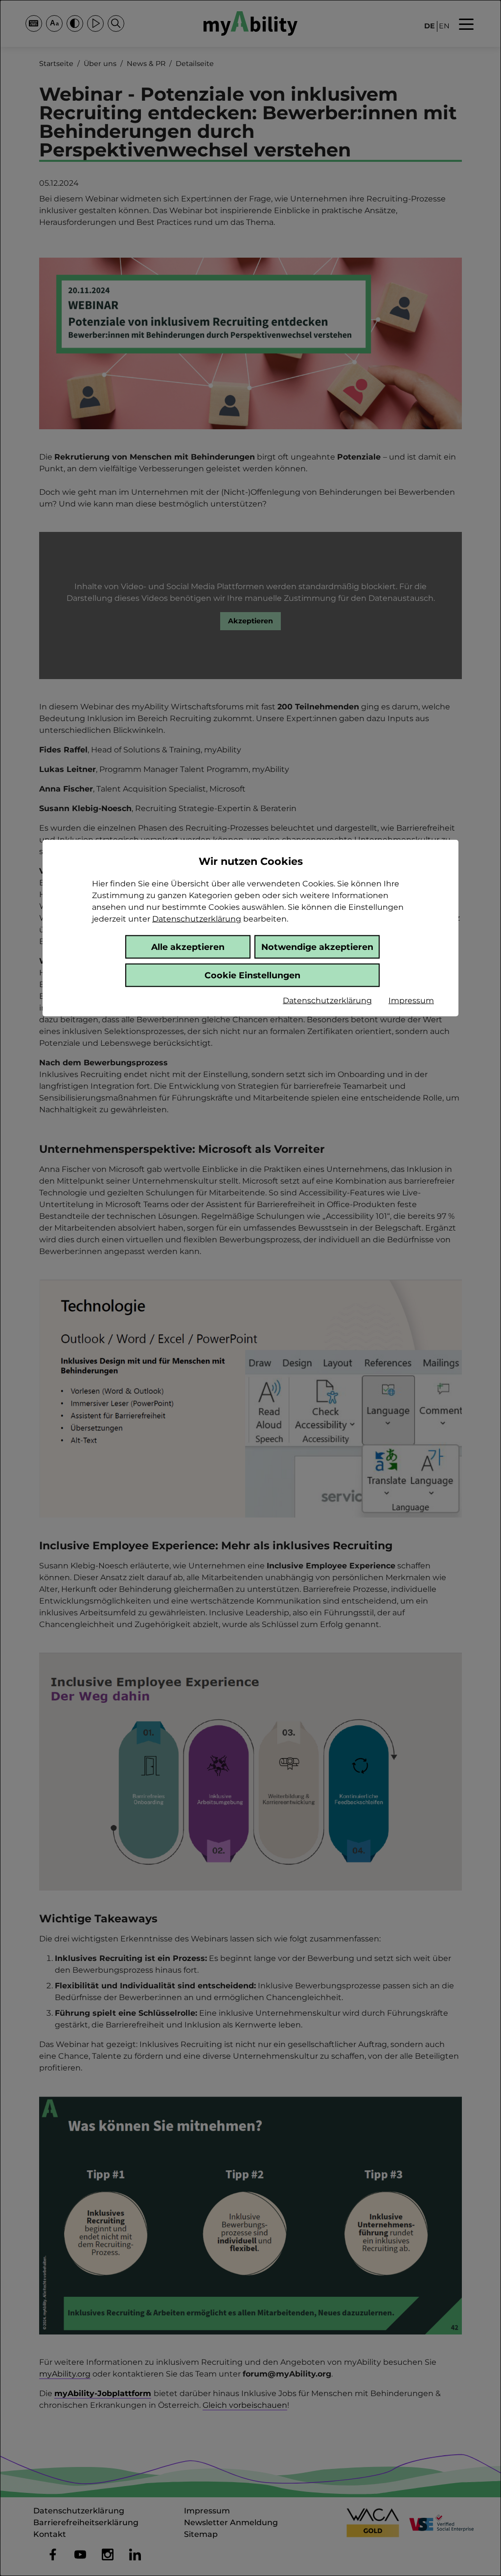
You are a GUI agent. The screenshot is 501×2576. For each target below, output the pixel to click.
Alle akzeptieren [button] (188, 946)
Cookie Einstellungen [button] (252, 975)
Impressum (411, 1001)
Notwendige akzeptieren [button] (317, 946)
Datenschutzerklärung (197, 919)
